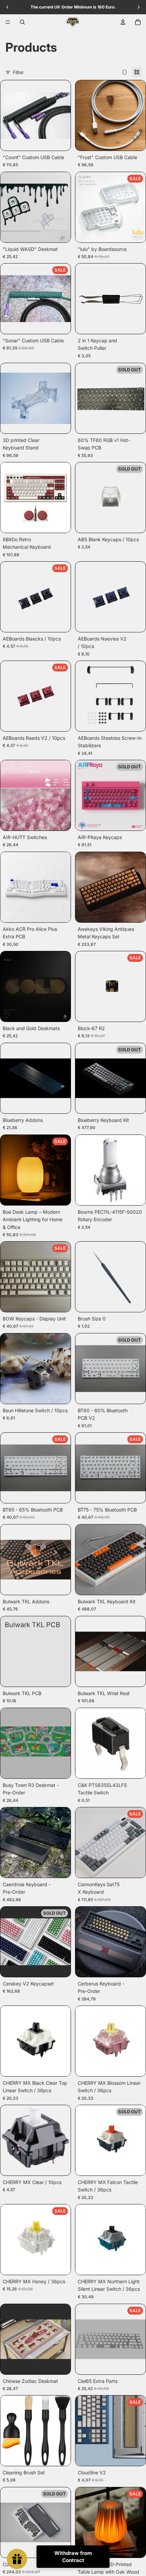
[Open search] (22, 22)
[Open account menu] (123, 22)
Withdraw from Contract (73, 2557)
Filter (18, 72)
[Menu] (8, 22)
